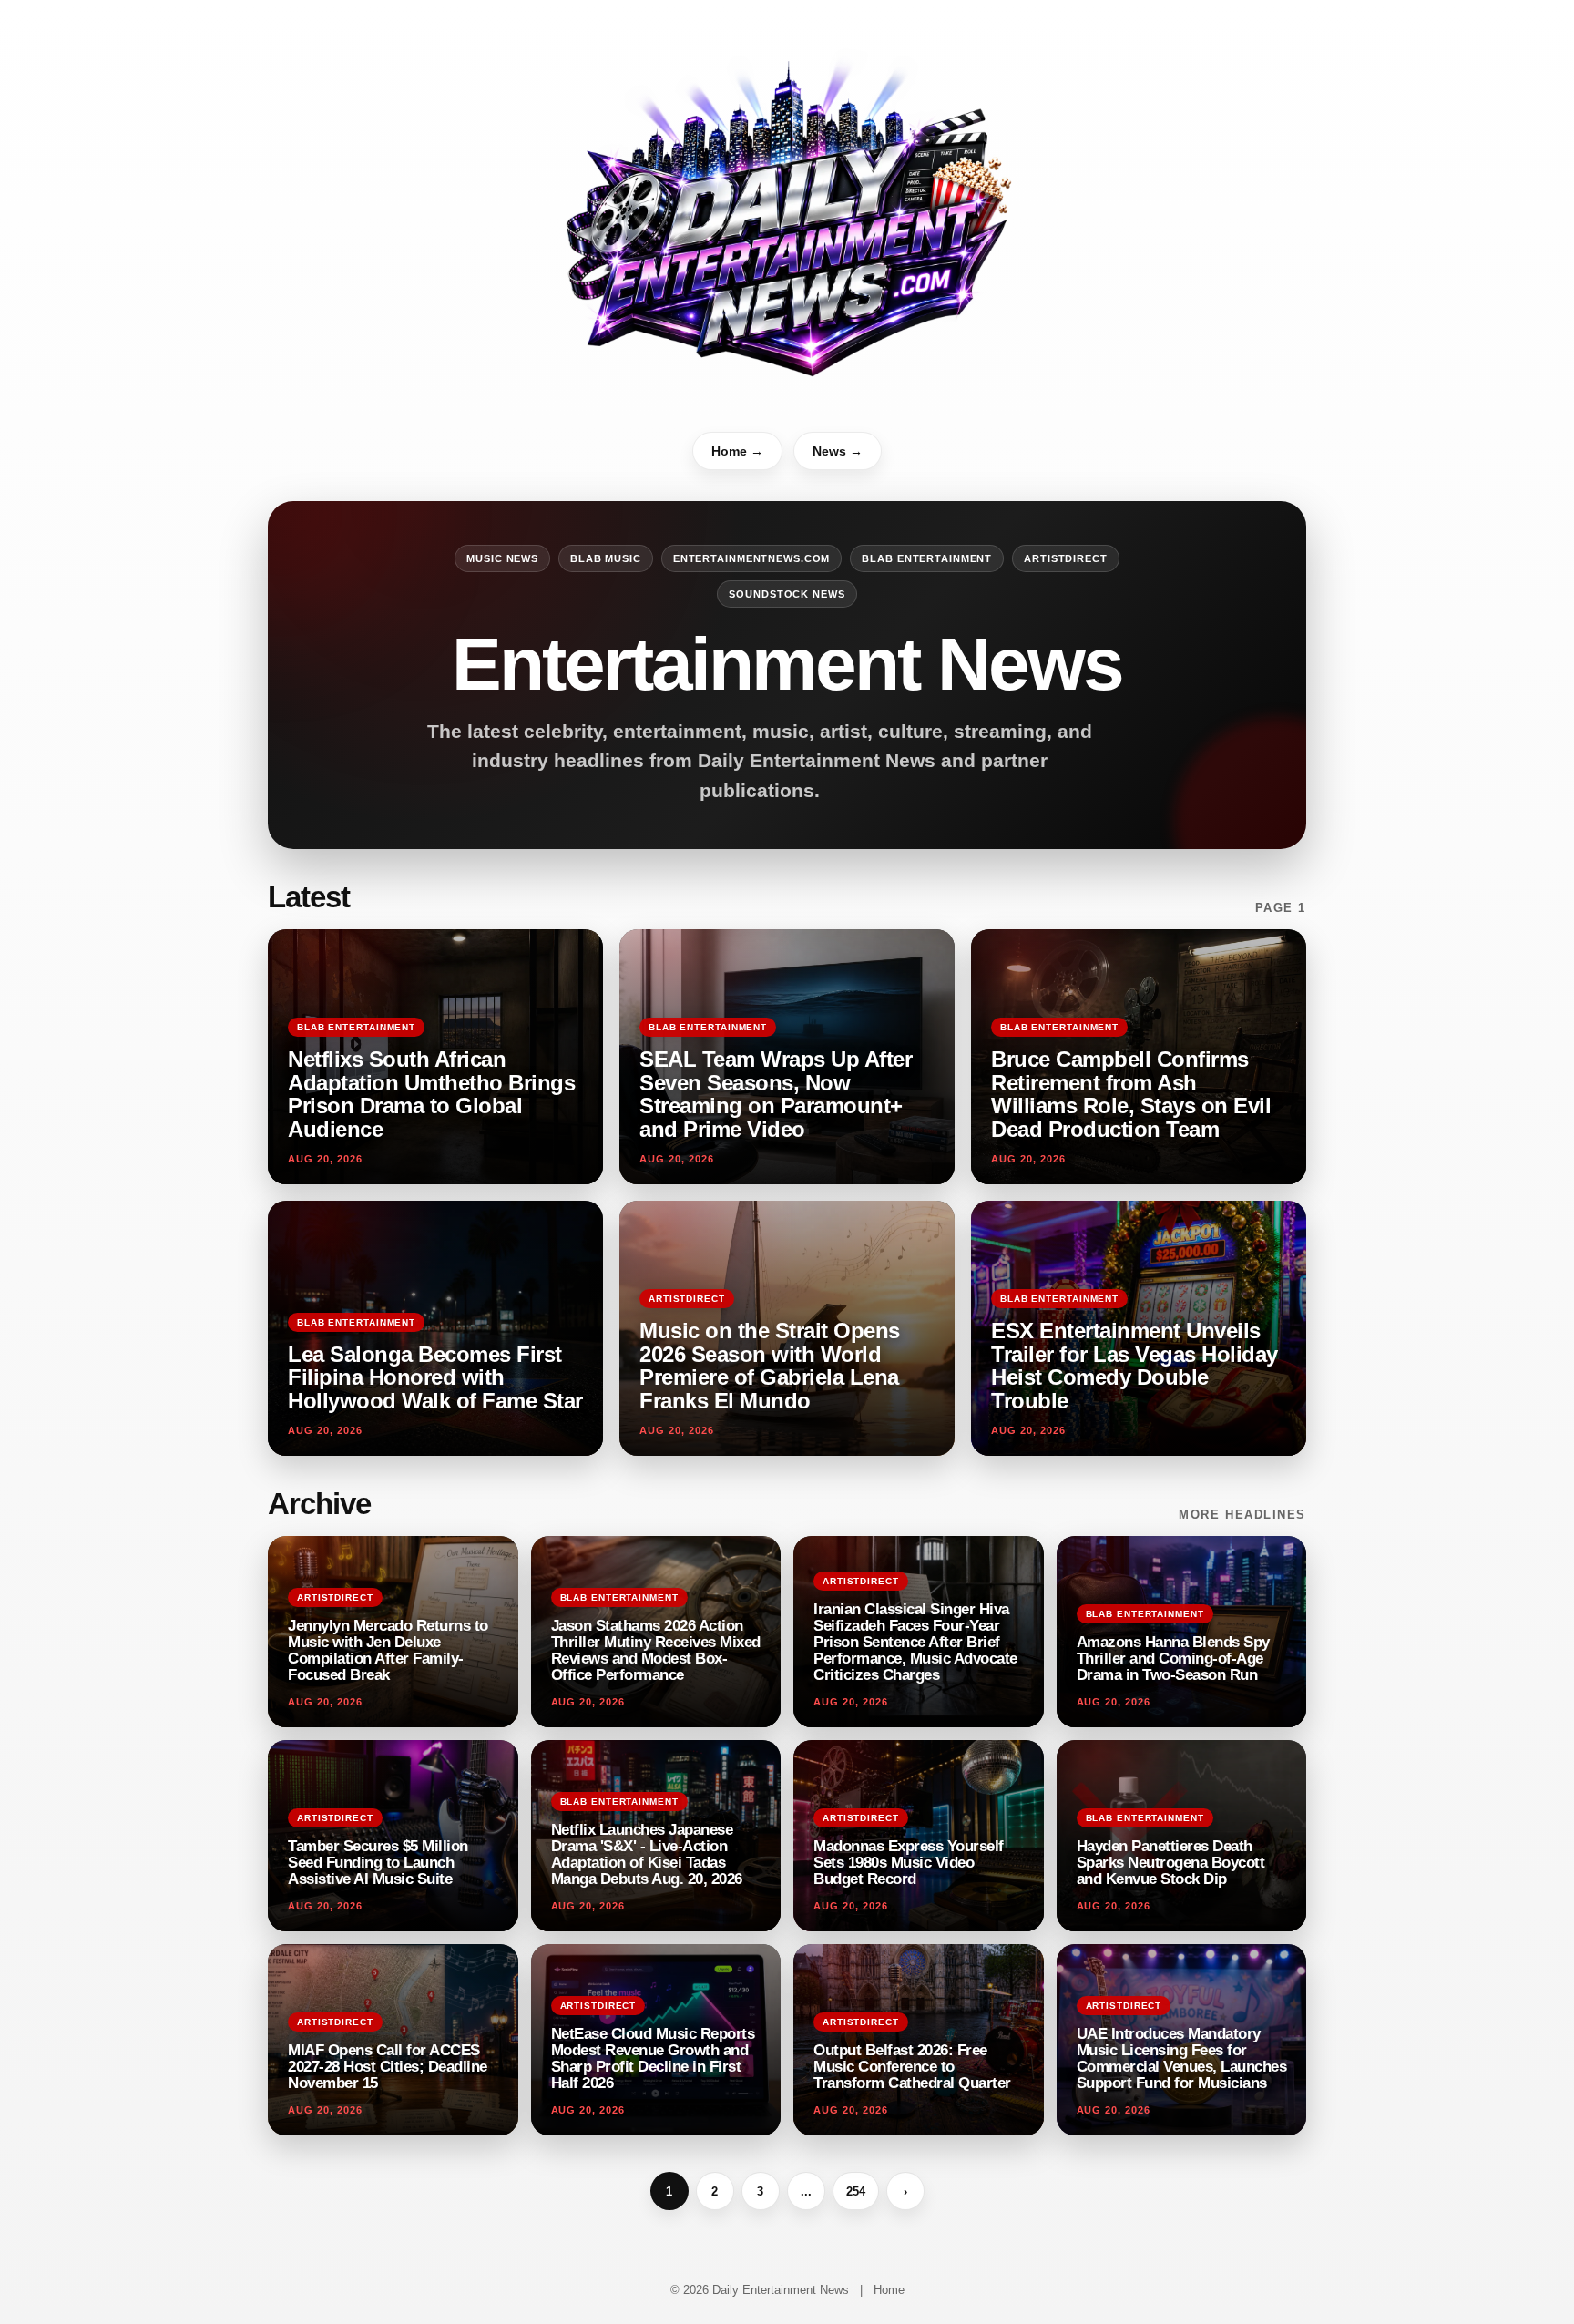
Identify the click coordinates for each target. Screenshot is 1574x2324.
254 (856, 2191)
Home (889, 2290)
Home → (737, 451)
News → (838, 451)
